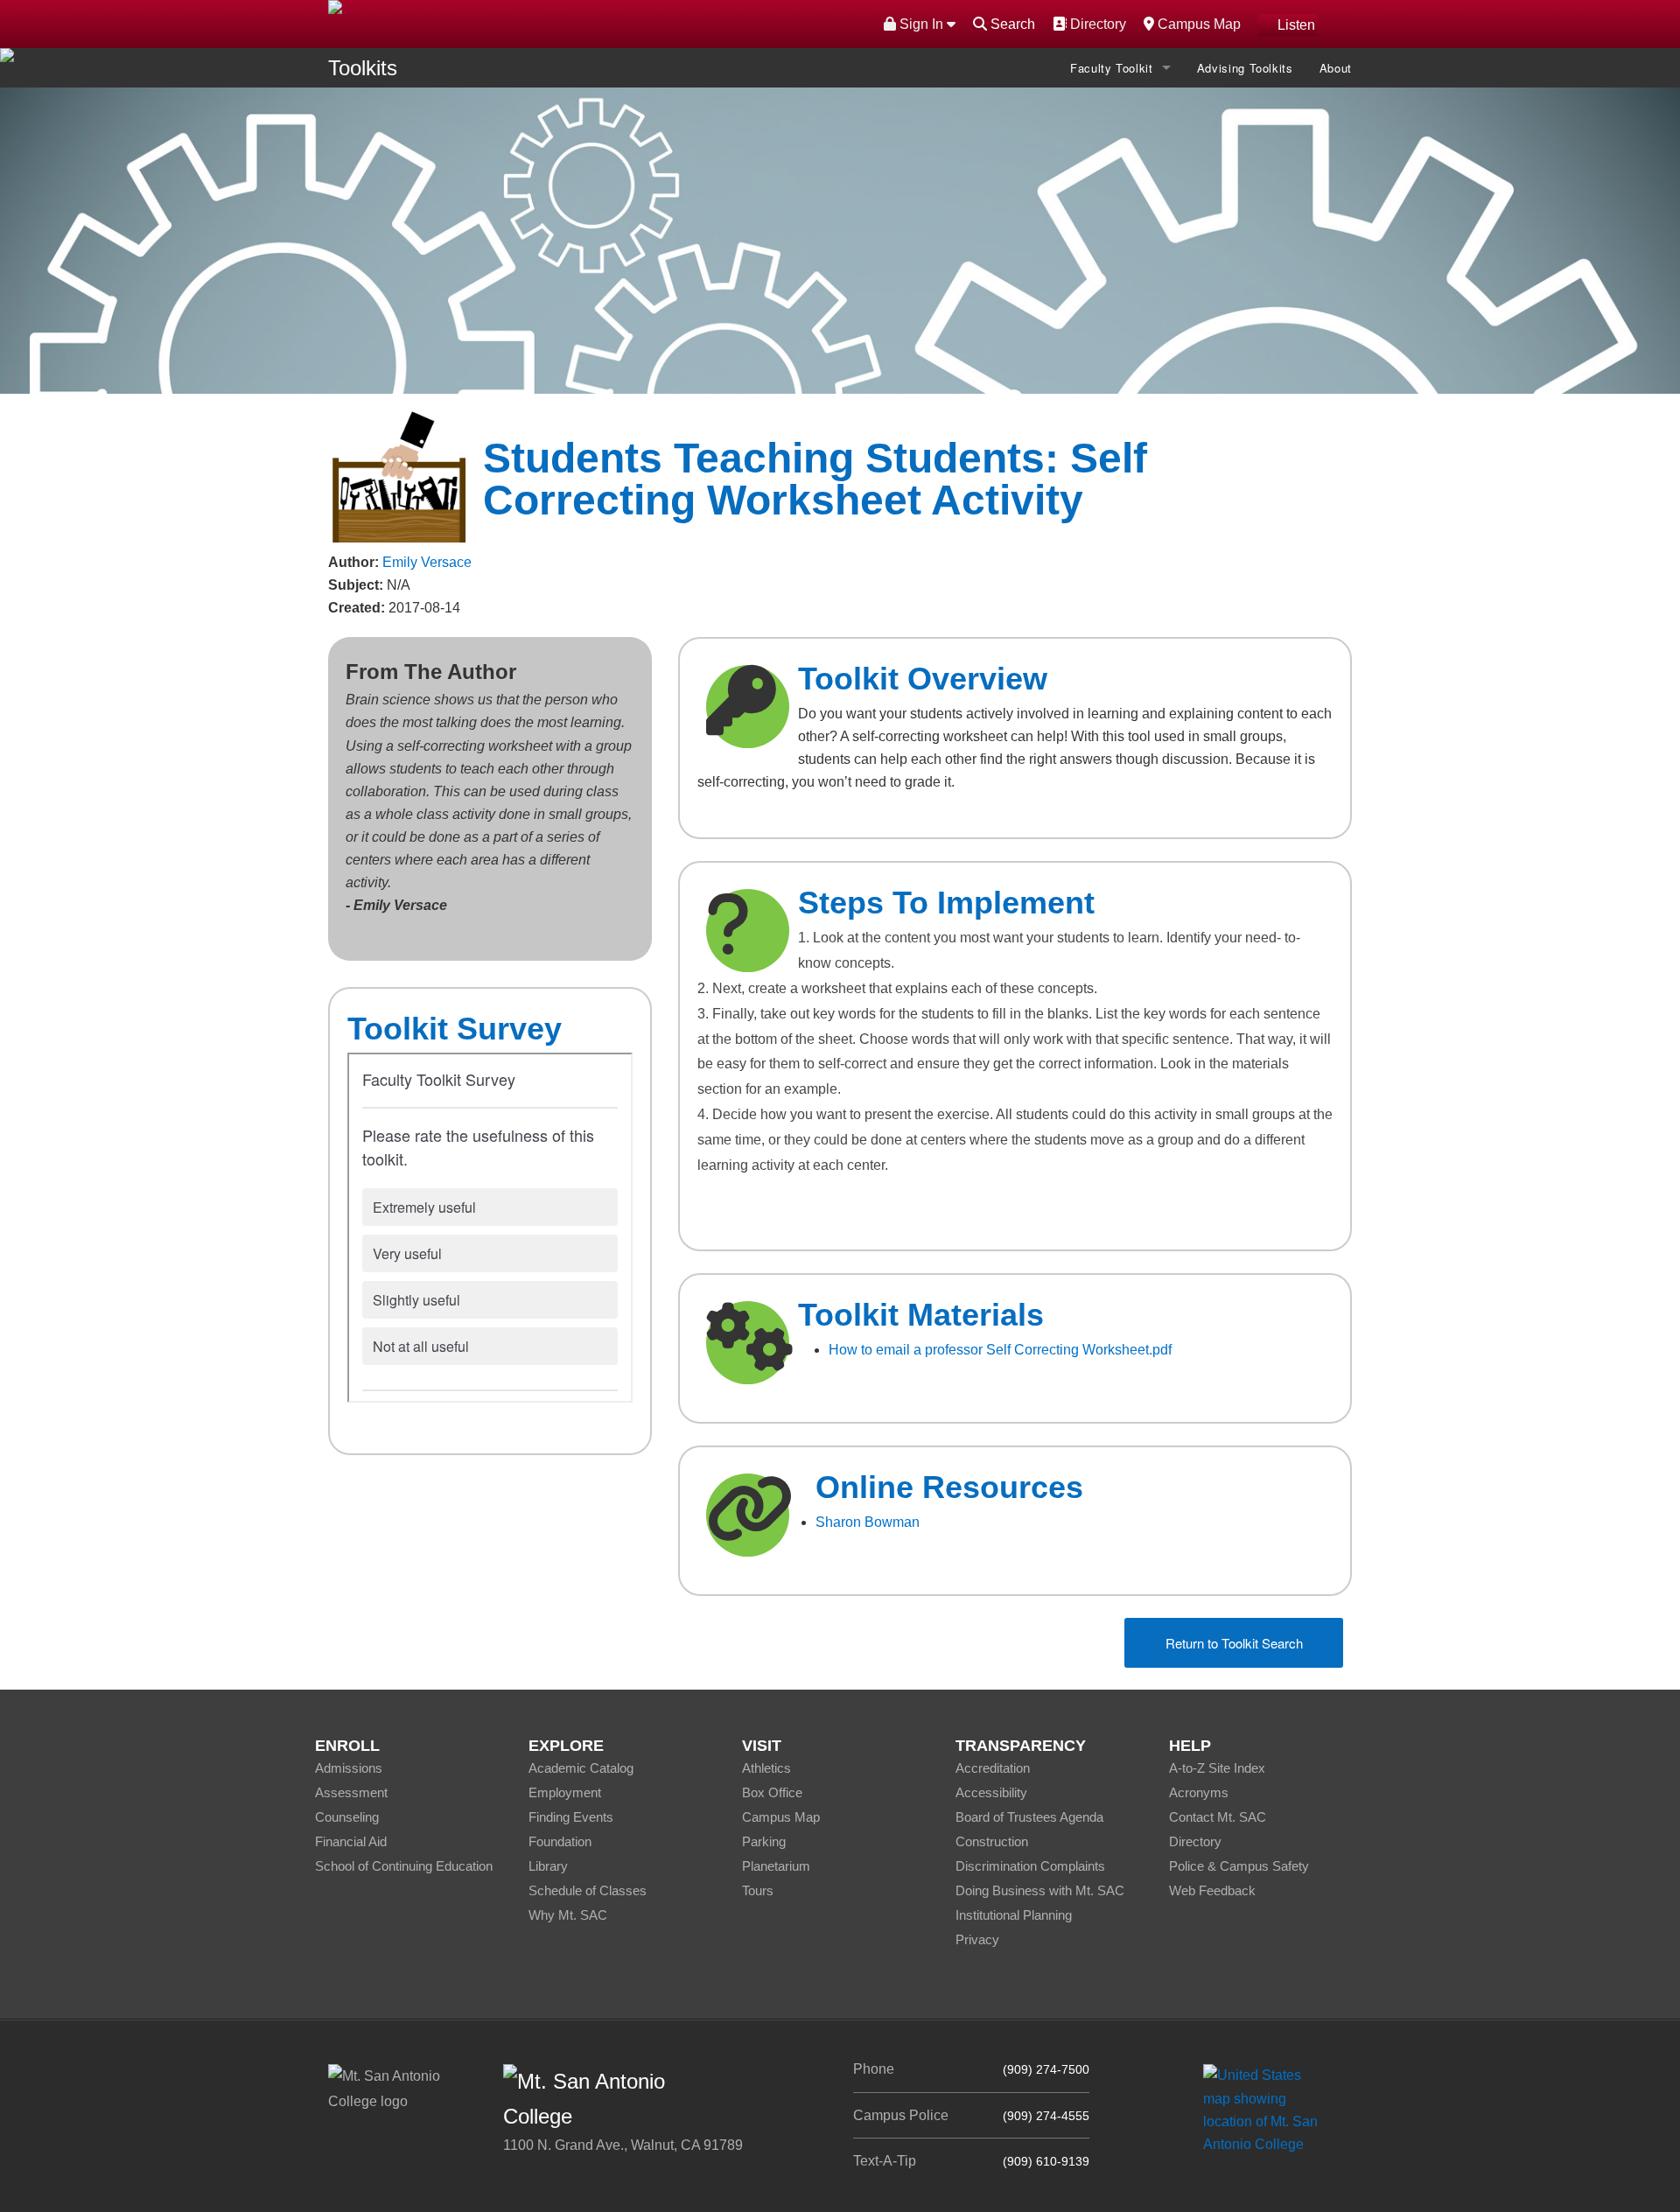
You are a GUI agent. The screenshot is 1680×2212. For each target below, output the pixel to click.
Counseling (347, 1817)
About (1336, 68)
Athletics (766, 1768)
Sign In (921, 24)
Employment (565, 1792)
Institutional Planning (1014, 1915)
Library (548, 1866)
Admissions (349, 1768)
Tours (758, 1890)
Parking (764, 1841)
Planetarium (776, 1866)
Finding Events (571, 1817)
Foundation (560, 1841)
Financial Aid (351, 1841)
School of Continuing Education (404, 1866)
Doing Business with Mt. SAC (1040, 1890)
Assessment (351, 1792)
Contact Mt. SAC (1218, 1817)
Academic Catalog (581, 1768)
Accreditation (993, 1768)
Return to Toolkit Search (1234, 1643)
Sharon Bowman (868, 1522)
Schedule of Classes (588, 1890)
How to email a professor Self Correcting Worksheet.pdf (1000, 1350)
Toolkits (363, 68)
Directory (1096, 24)
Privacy (977, 1939)
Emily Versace (427, 562)
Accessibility (991, 1792)
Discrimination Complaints (1030, 1866)
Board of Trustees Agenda (1029, 1817)
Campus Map (1197, 24)
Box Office (772, 1792)
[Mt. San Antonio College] (1267, 2109)
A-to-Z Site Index (1217, 1768)
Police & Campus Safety (1239, 1866)
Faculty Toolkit (1112, 68)
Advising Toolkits (1245, 68)
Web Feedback (1212, 1890)
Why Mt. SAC (568, 1915)
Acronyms (1199, 1792)
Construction (992, 1841)
